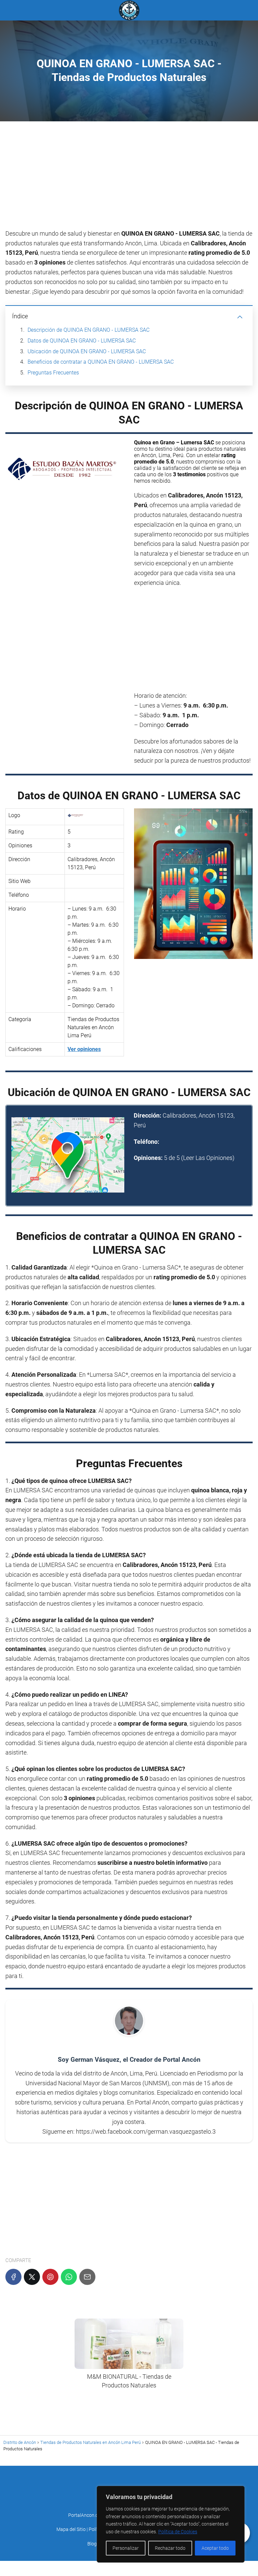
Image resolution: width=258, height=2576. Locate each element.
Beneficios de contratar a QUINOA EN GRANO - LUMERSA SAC (101, 362)
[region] (171, 2524)
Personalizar (126, 2548)
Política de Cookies (178, 2532)
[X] (32, 2277)
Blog (92, 2544)
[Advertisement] (129, 179)
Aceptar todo (215, 2548)
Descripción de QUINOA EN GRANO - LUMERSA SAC (89, 330)
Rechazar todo (170, 2548)
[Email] (87, 2277)
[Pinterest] (50, 2277)
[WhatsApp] (69, 2277)
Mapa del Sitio (71, 2529)
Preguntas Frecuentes (53, 373)
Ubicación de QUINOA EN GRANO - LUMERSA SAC (87, 351)
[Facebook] (13, 2277)
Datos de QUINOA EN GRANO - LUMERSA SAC (82, 341)
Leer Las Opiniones (208, 1158)
